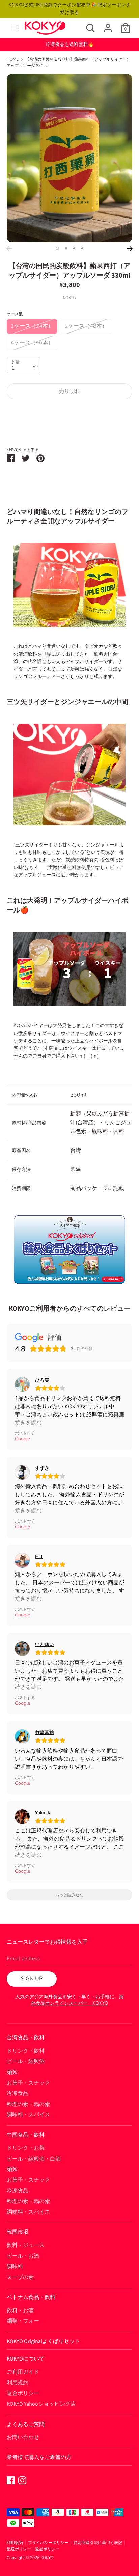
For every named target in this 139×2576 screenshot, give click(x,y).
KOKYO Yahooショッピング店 (41, 2404)
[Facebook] (11, 2480)
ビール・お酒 (23, 2256)
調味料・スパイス (28, 2115)
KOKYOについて (26, 2359)
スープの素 (20, 2277)
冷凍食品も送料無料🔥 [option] (70, 44)
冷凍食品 (18, 2093)
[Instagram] (22, 2480)
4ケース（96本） (32, 343)
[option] (69, 158)
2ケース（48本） (86, 326)
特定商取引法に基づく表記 (98, 2543)
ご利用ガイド (23, 2372)
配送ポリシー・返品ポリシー (33, 2549)
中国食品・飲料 (26, 2135)
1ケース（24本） (32, 326)
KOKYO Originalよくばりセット (43, 2341)
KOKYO (47, 2558)
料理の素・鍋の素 (28, 2104)
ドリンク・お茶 (26, 2148)
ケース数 (15, 314)
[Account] (108, 25)
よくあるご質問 (26, 2424)
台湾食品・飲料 (26, 2038)
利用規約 (18, 2383)
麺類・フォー (23, 2321)
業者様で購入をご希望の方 (39, 2457)
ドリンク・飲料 (26, 2051)
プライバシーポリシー (48, 2543)
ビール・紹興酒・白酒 (34, 2159)
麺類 (12, 2072)
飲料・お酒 (20, 2311)
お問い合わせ (23, 2437)
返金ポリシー (23, 2393)
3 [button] (74, 248)
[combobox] (24, 365)
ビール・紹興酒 (26, 2061)
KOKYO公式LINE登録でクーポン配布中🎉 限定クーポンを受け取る (70, 9)
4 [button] (82, 248)
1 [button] (57, 248)
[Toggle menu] (14, 28)
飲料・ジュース (26, 2245)
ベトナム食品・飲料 (31, 2297)
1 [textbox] (13, 368)
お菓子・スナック (28, 2083)
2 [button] (66, 248)
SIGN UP (32, 1979)
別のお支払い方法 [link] (69, 428)
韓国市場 (18, 2232)
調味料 (15, 2267)
